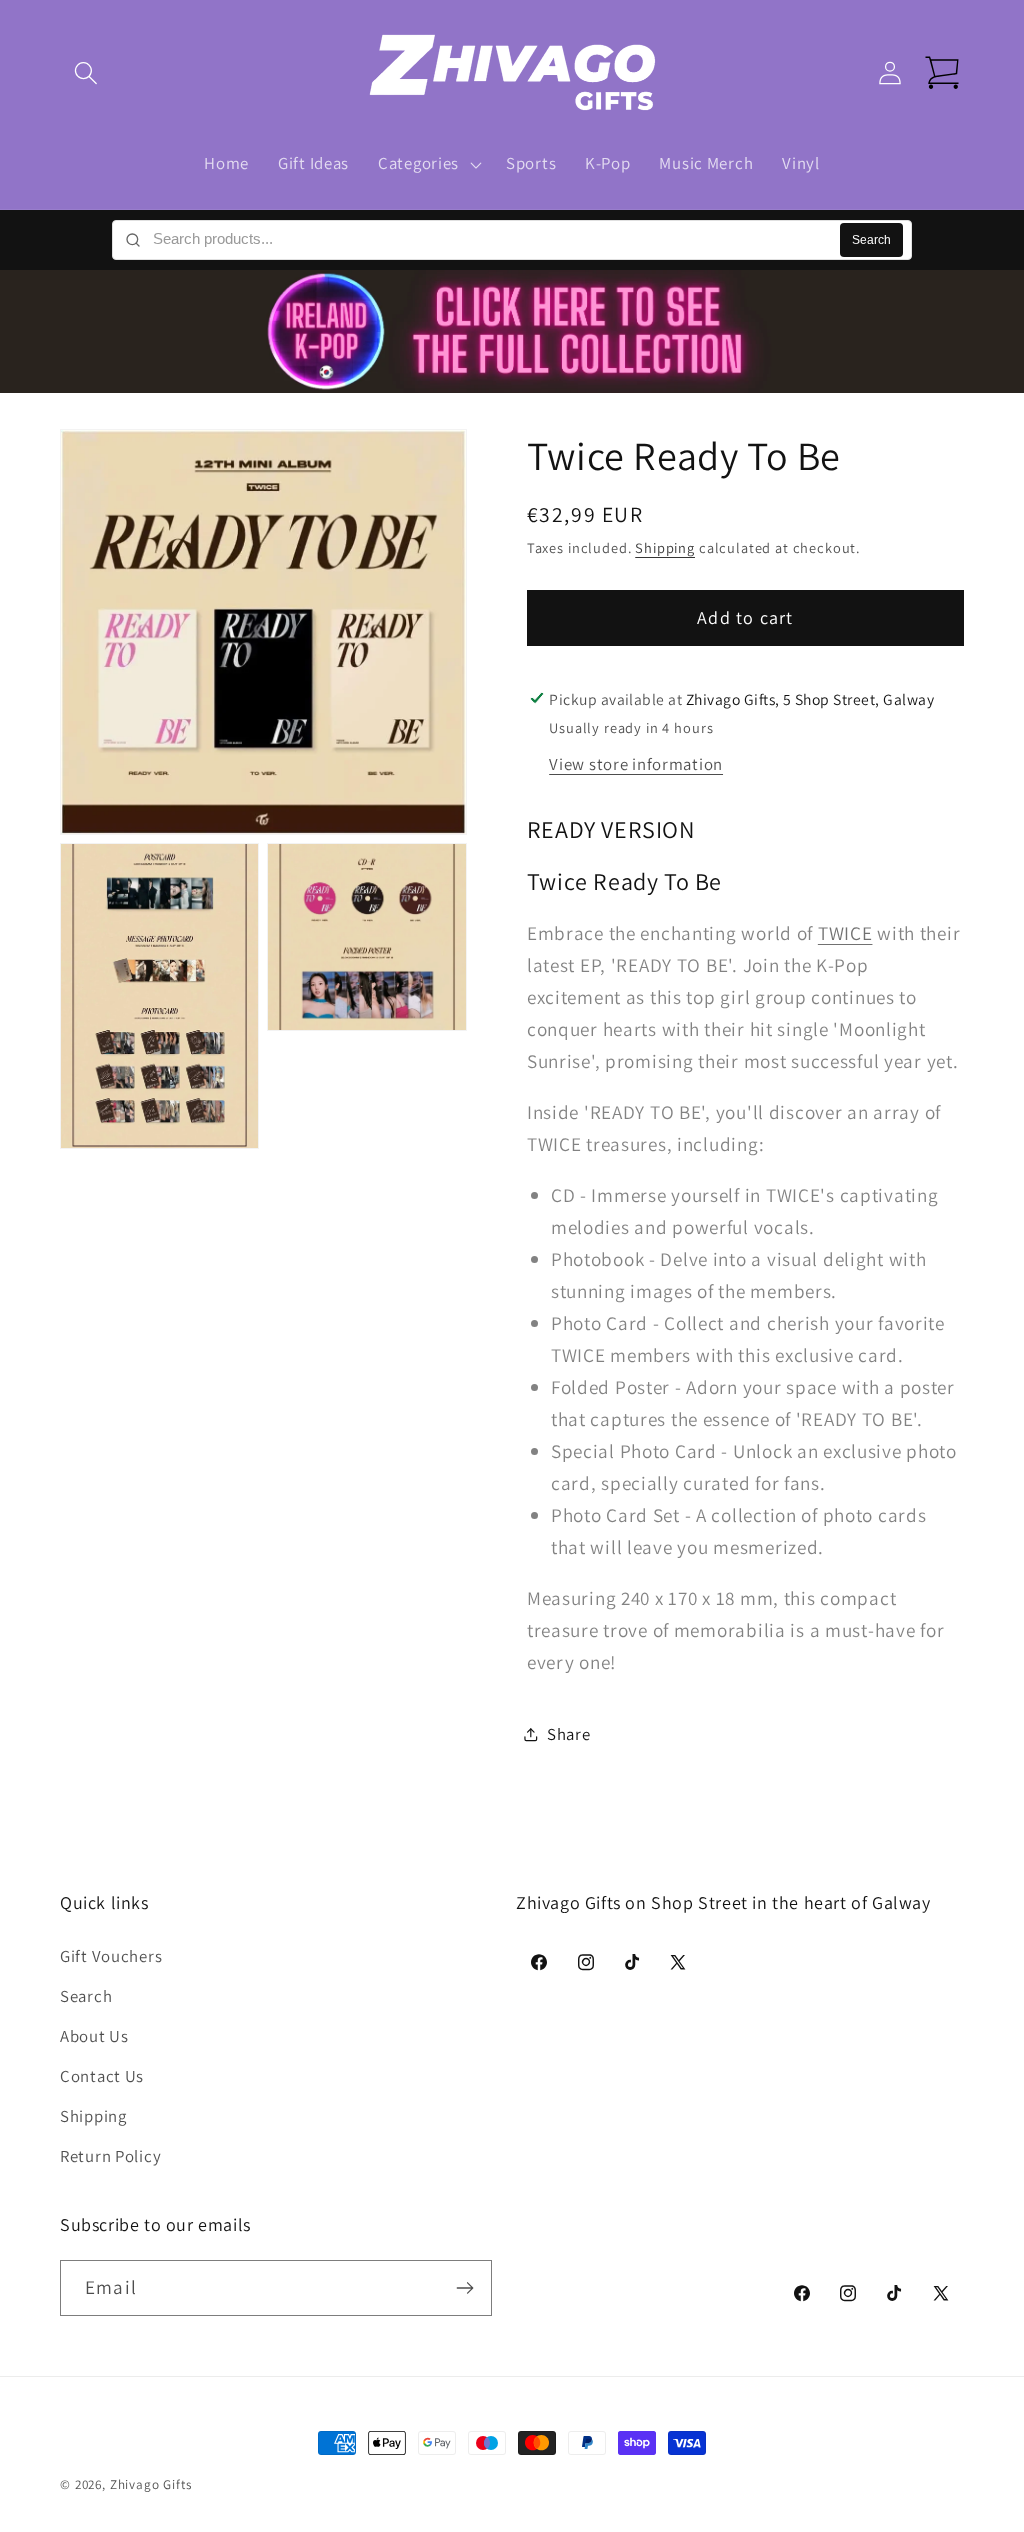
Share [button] (569, 1734)
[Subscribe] (464, 2288)
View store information (636, 764)
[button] (86, 73)
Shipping (665, 547)
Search (871, 240)
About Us (94, 2036)
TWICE (845, 933)
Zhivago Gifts (151, 2484)
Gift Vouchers (111, 1956)
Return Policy (110, 2156)
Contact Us (102, 2076)
